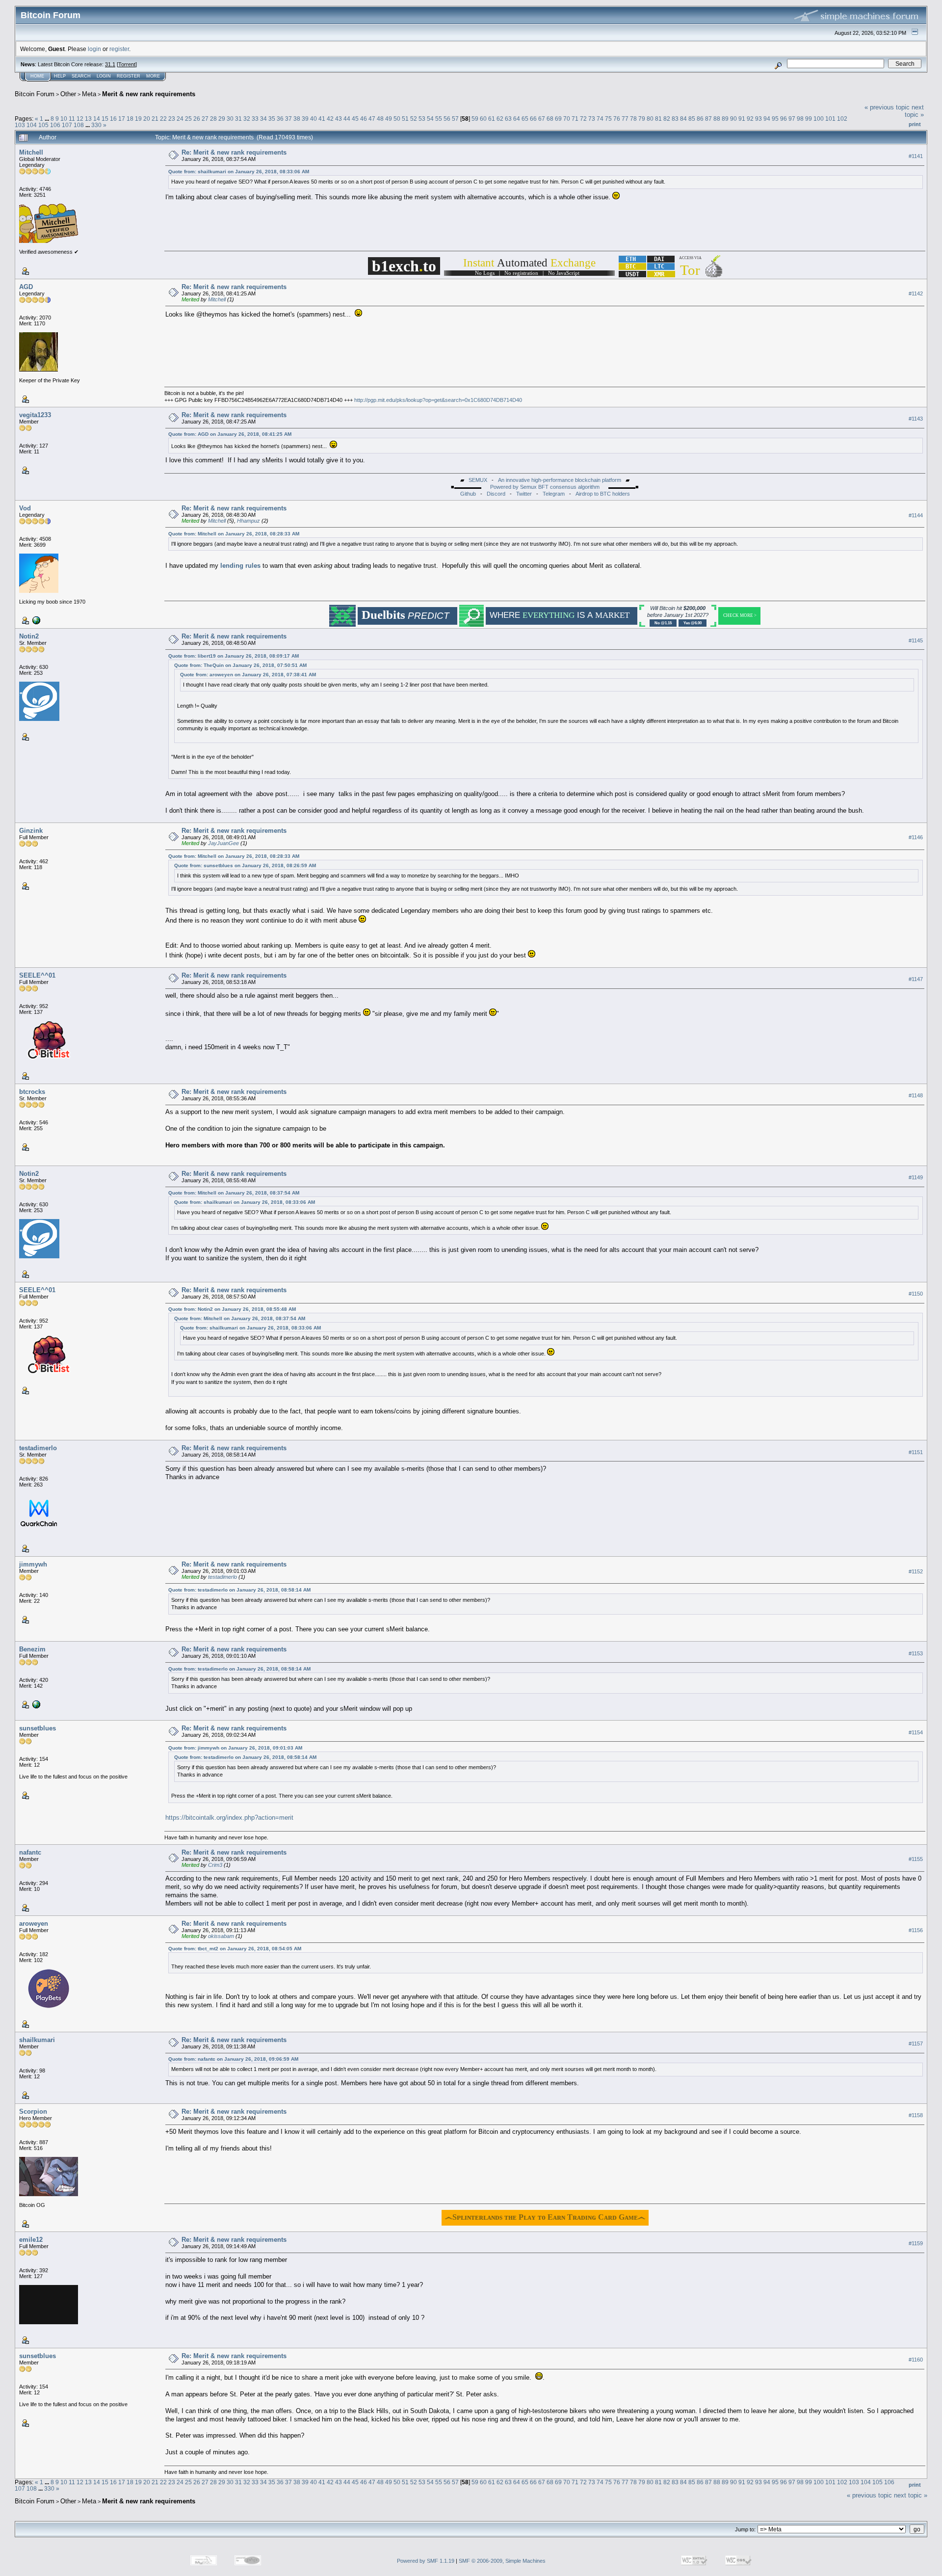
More (153, 76)
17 (122, 119)
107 (67, 125)
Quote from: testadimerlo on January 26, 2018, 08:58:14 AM (239, 1590)
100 (819, 119)
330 (96, 125)
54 (430, 119)
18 (130, 119)
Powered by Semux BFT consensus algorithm (545, 487)
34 (263, 119)
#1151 (916, 1452)
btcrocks (32, 1092)
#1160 (916, 2360)
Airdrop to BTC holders (603, 494)
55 (439, 119)
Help (60, 76)
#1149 (916, 1177)
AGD (26, 287)
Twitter (524, 494)
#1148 (916, 1095)
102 (842, 119)
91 (742, 119)
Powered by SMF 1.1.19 (426, 2561)
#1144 (916, 515)
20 (147, 119)
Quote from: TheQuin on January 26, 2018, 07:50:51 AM (240, 665)
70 (567, 119)
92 (750, 119)
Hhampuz (249, 521)
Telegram (554, 494)
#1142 (916, 293)
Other (68, 94)
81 (658, 119)
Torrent (127, 64)
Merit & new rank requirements (149, 94)
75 (608, 119)
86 (700, 119)
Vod (25, 508)
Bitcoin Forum (35, 94)
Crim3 (215, 1865)
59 (475, 119)
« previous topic (887, 107)
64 (517, 119)
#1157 (916, 2044)
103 (20, 125)
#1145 (916, 640)
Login (104, 76)
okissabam (221, 1936)
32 (247, 119)
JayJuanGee (223, 843)
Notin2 (29, 636)
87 (708, 119)
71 (575, 119)
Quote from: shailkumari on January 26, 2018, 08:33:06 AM (239, 172)
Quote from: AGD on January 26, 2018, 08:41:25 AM (230, 434)
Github (468, 494)
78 (633, 119)
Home (37, 76)
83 (675, 119)
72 (583, 119)
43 (339, 119)
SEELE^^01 (37, 975)
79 (642, 119)
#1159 (916, 2243)
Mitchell (31, 152)
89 (725, 119)
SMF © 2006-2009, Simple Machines (502, 2561)
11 (72, 119)
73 (592, 119)
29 (222, 119)
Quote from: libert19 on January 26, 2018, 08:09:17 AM (234, 656)
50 (397, 119)
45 (355, 119)
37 (288, 119)
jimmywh (33, 1564)
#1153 (916, 1653)
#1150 (916, 1294)
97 (792, 119)
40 (314, 119)
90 (733, 119)
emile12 (31, 2240)
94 (767, 119)
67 (542, 119)
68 (550, 119)
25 (188, 119)
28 (213, 119)
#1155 (916, 1859)
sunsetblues (38, 1728)
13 (88, 119)
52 (414, 119)
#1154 (916, 1732)
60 (483, 119)
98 (800, 119)
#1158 (916, 2115)
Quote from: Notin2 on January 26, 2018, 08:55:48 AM (232, 1309)
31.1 (110, 64)
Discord (496, 494)
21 (155, 119)
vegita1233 (35, 415)
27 (205, 119)
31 (238, 119)
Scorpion (33, 2111)
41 (322, 119)
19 (138, 119)
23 (172, 119)
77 (625, 119)
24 (180, 119)
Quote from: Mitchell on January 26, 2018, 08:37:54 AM (234, 1193)
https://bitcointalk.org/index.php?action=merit (229, 1818)
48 (380, 119)
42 (330, 119)
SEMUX (478, 480)
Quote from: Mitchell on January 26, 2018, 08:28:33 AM (234, 534)
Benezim (32, 1649)
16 (113, 119)
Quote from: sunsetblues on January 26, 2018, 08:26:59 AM (245, 865)
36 (280, 119)
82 (667, 119)
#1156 (916, 1930)
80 (650, 119)
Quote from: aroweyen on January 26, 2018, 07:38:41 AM (248, 675)
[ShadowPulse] (35, 620)
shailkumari (37, 2040)
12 (80, 119)
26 (197, 119)
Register (129, 76)
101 (830, 119)
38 (297, 119)
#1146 (916, 838)
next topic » (914, 111)
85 (692, 119)
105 (43, 125)
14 (97, 119)
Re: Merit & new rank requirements (234, 152)
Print (915, 124)
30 (230, 119)
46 (364, 119)
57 (455, 119)
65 (525, 119)
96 (784, 119)
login (94, 49)
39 (305, 119)
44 (347, 119)
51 (405, 119)
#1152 (916, 1571)
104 (32, 125)
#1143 (916, 419)
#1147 (916, 979)
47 (372, 119)
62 (500, 119)
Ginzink (31, 831)
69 (558, 119)
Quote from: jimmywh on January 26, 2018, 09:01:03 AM (235, 1748)
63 (508, 119)
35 (272, 119)
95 (775, 119)
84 (683, 119)
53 (422, 119)
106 (55, 125)
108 (79, 125)
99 (809, 119)
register (119, 49)
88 (717, 119)
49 (389, 119)
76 (617, 119)
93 (759, 119)
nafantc (30, 1852)
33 (255, 119)
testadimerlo (38, 1448)
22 (163, 119)
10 (64, 119)
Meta (89, 94)
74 (600, 119)
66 (533, 119)
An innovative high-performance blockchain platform (560, 480)
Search (81, 76)
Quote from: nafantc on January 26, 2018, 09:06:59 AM (233, 2059)
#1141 (916, 156)
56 (447, 119)
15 (105, 119)
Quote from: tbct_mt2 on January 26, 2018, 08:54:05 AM (235, 1949)
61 (492, 119)
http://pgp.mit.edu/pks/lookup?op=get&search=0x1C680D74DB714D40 (438, 400)
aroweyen (34, 1924)
